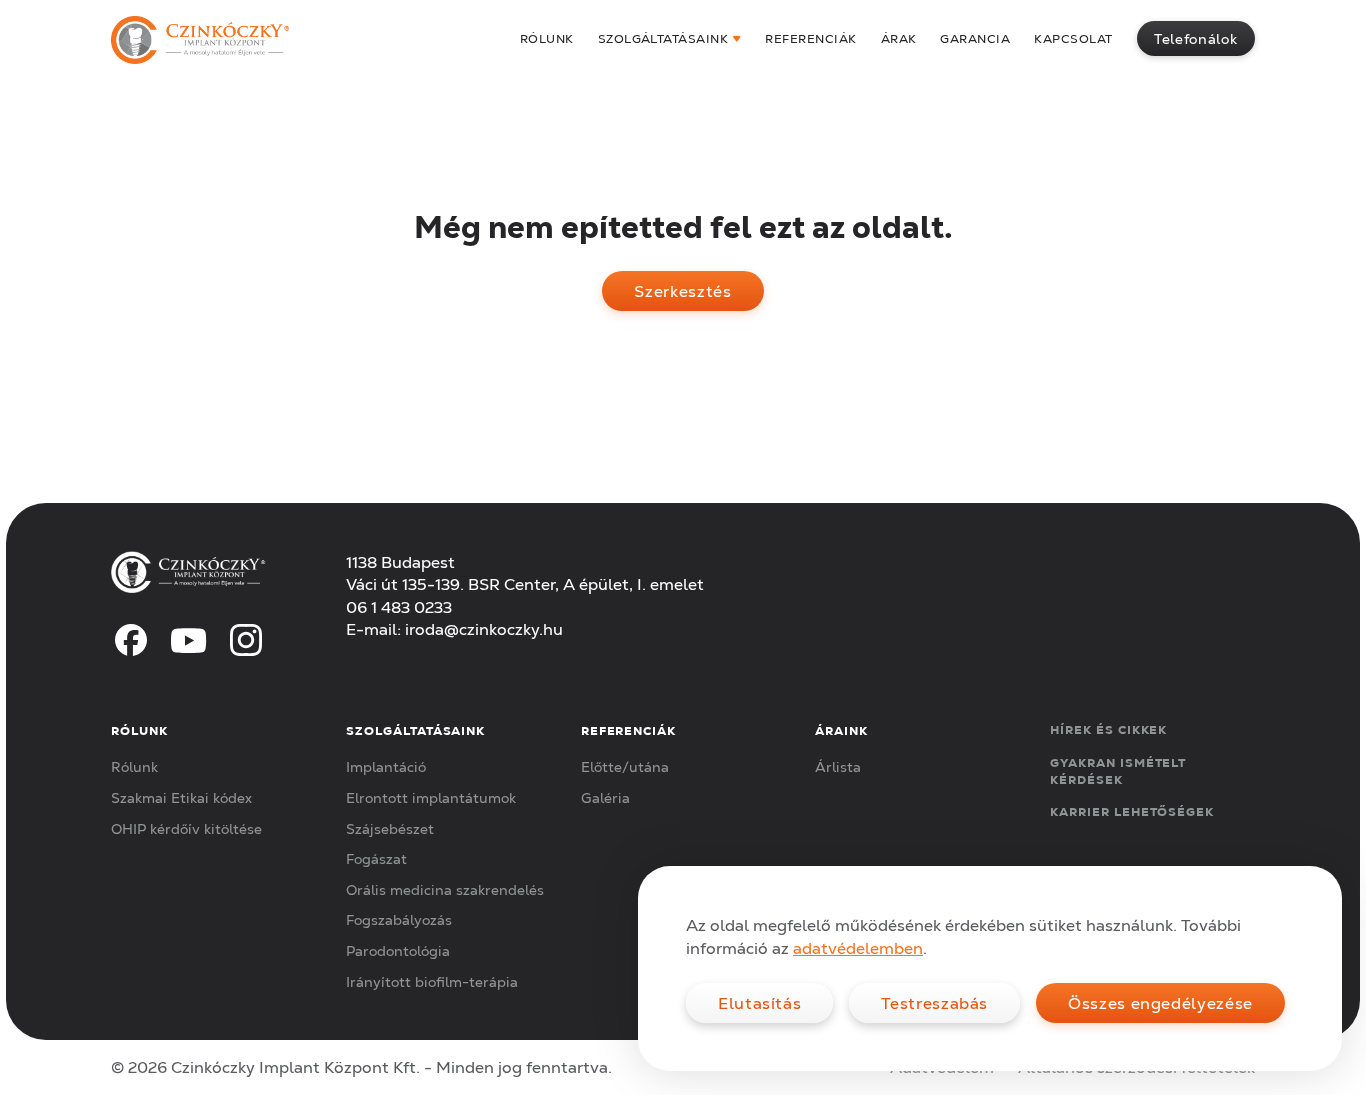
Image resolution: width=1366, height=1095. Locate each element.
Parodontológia (398, 951)
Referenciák (810, 38)
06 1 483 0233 (399, 607)
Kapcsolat (1073, 38)
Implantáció (386, 767)
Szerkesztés (682, 291)
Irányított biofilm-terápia (432, 982)
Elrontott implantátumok (431, 798)
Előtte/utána (625, 767)
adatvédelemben (858, 948)
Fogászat (376, 859)
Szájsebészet (390, 829)
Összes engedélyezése (1160, 1003)
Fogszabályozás (399, 920)
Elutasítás (759, 1003)
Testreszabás (934, 1003)
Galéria (605, 798)
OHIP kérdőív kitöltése (186, 829)
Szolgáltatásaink (663, 38)
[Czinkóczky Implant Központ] (200, 40)
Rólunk (547, 38)
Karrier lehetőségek (1132, 811)
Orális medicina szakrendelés (445, 890)
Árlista (838, 767)
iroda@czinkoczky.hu (484, 629)
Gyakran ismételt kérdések (1118, 771)
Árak (899, 38)
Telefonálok (1195, 39)
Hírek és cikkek (1108, 729)
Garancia (975, 38)
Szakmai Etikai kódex (181, 798)
